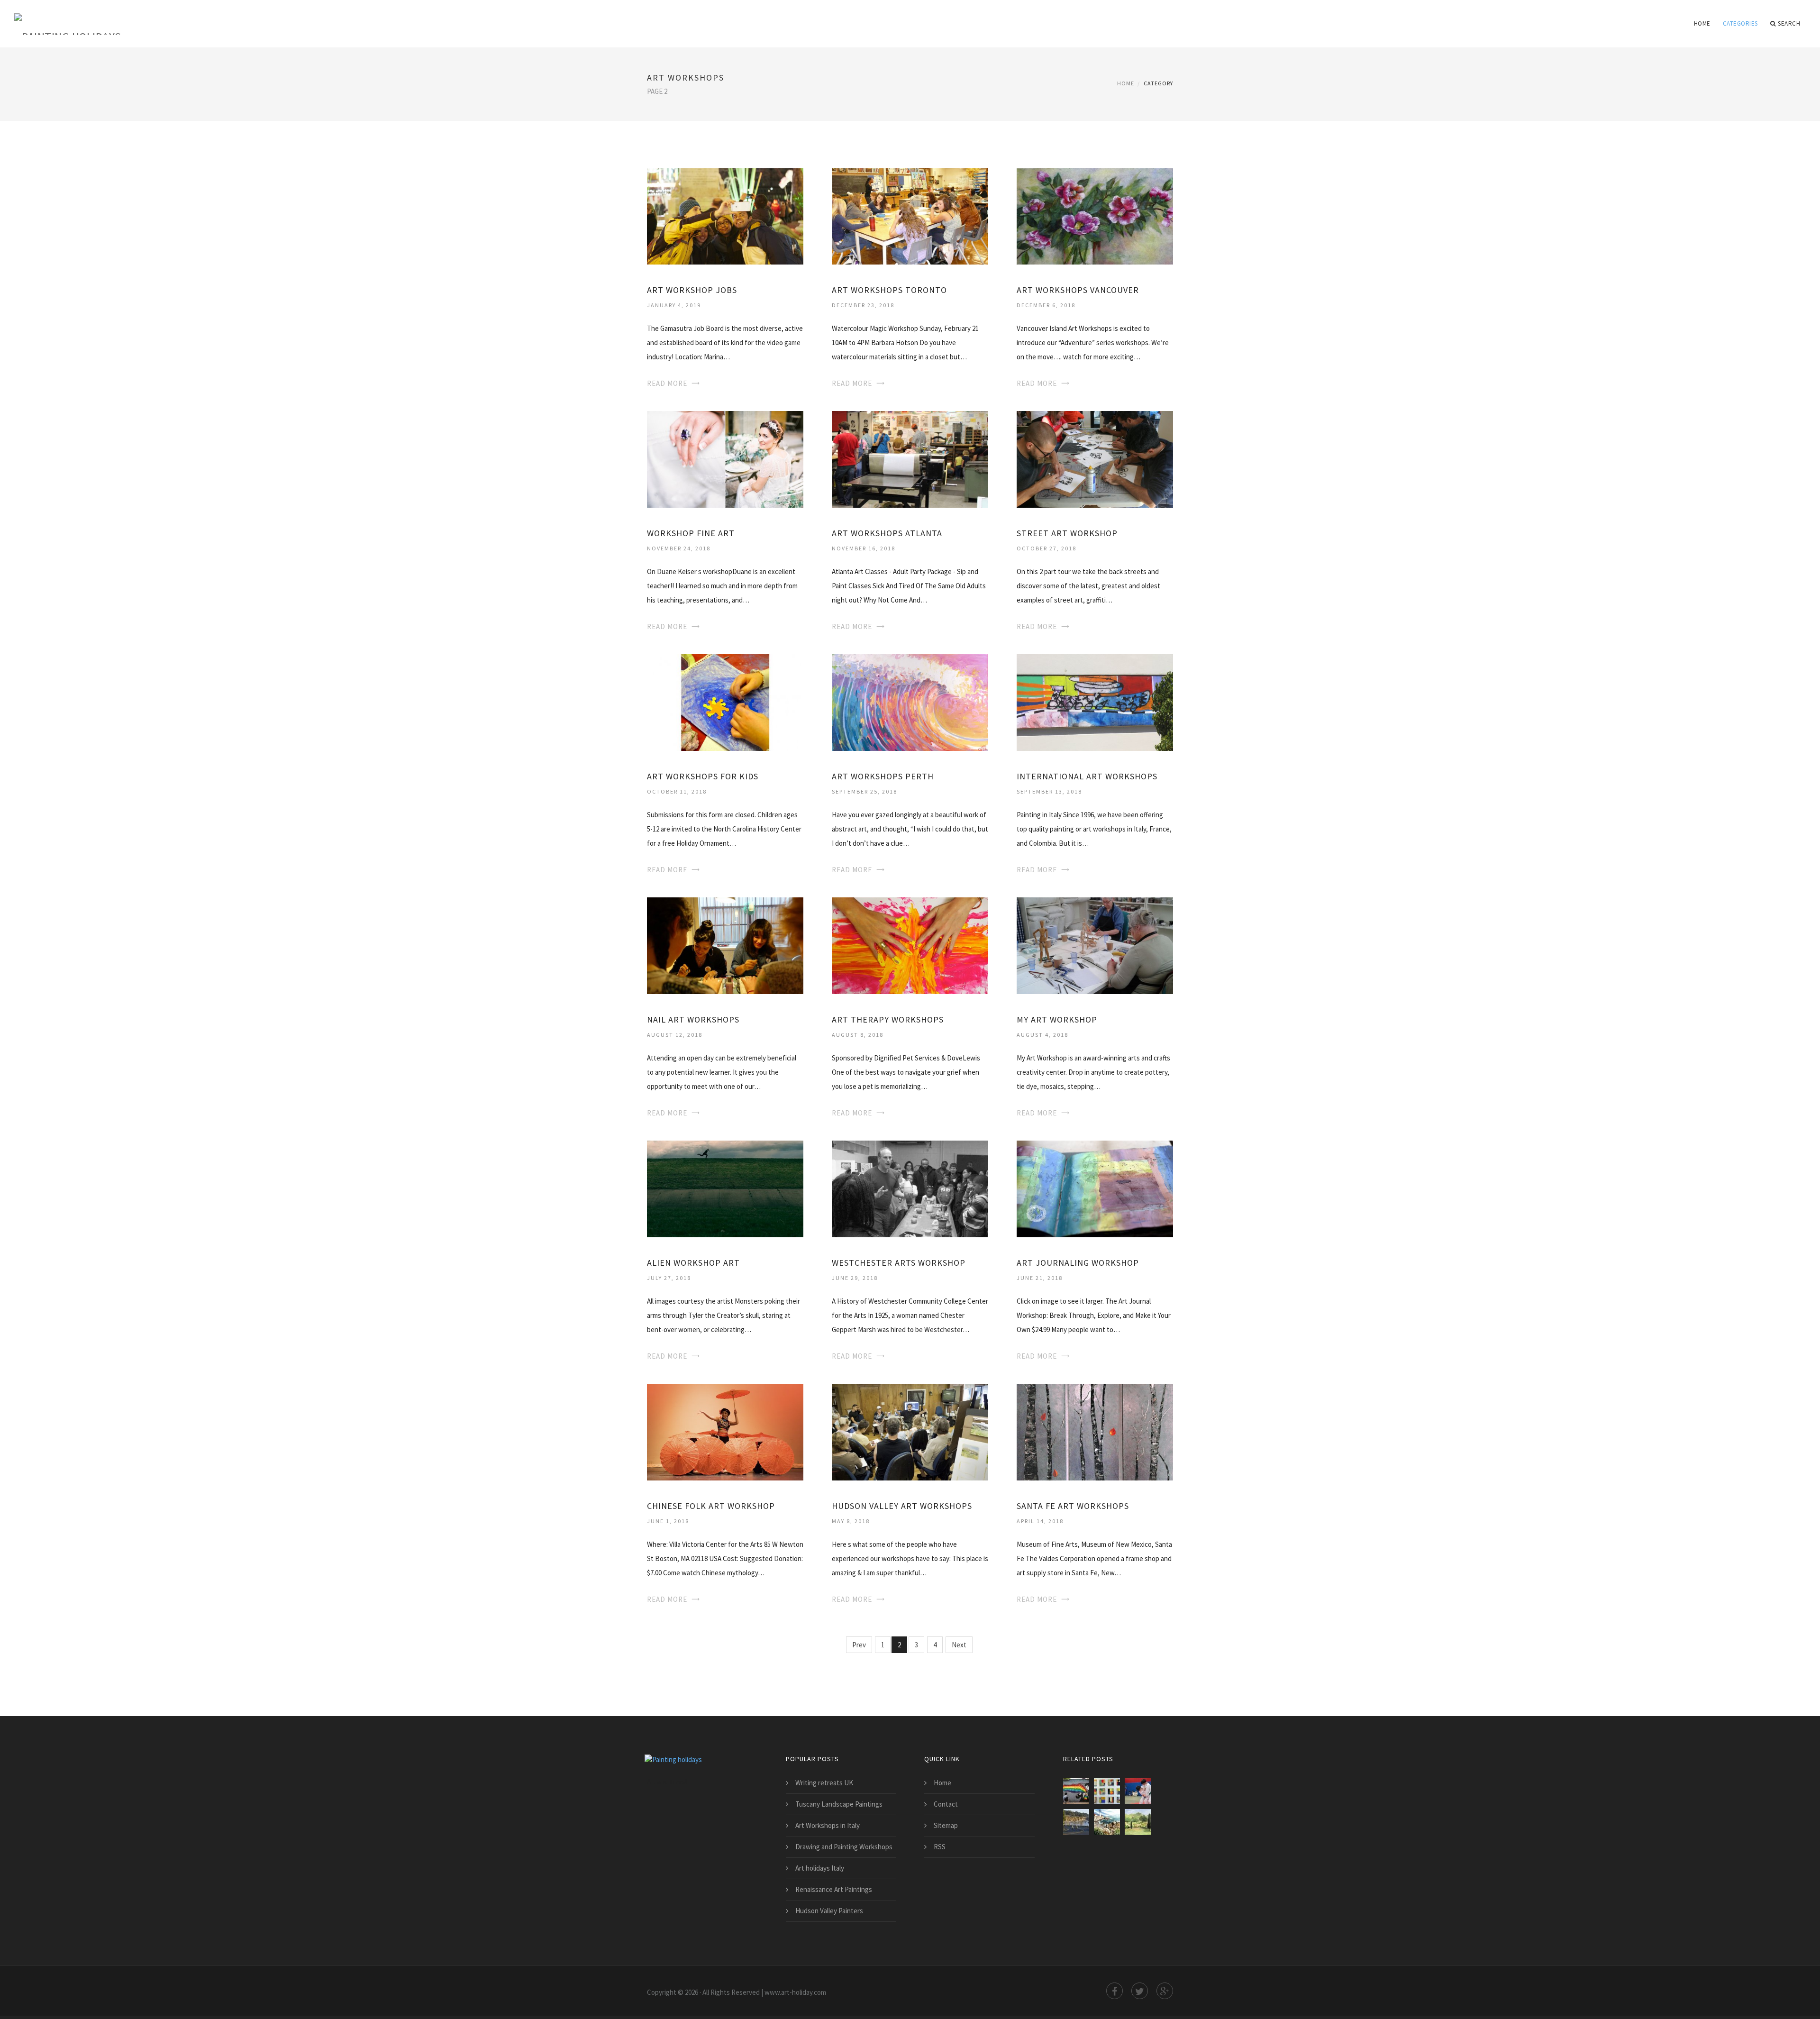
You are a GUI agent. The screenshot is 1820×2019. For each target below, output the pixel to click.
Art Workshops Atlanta (887, 533)
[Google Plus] (1165, 1991)
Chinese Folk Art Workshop (711, 1506)
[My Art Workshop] (1095, 945)
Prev (859, 1645)
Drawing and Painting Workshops (844, 1847)
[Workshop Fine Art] (725, 459)
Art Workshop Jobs (692, 290)
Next (959, 1645)
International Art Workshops (1087, 776)
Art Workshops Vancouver (1078, 290)
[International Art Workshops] (1095, 702)
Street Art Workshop (1067, 533)
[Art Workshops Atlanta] (910, 459)
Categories (1740, 23)
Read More (667, 383)
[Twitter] (1140, 1991)
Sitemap (946, 1825)
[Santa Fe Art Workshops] (1095, 1431)
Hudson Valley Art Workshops (902, 1506)
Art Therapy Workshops (888, 1019)
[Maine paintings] (1107, 1822)
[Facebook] (1115, 1991)
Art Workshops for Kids (703, 776)
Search (1789, 23)
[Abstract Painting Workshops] (1107, 1791)
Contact (946, 1804)
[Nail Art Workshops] (725, 945)
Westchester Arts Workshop (899, 1263)
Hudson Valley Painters (829, 1911)
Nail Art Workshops (693, 1019)
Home (1702, 23)
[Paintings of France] (1138, 1822)
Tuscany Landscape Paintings (839, 1804)
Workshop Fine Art (691, 533)
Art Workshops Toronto (889, 290)
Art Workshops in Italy (828, 1825)
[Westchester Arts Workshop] (910, 1188)
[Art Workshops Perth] (910, 702)
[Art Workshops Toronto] (910, 215)
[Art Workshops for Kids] (725, 702)
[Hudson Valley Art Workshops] (910, 1431)
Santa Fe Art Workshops (1073, 1506)
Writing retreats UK (824, 1783)
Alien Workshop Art (693, 1263)
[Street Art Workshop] (1095, 459)
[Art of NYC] (1076, 1791)
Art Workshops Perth (883, 776)
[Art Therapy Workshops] (910, 945)
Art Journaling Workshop (1078, 1263)
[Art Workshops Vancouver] (1095, 215)
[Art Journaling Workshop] (1095, 1188)
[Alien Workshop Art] (725, 1188)
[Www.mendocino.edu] (1076, 1822)
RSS (940, 1847)
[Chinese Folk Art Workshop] (725, 1431)
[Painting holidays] (68, 18)
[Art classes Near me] (1138, 1791)
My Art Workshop (1057, 1019)
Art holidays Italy (820, 1868)
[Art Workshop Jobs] (725, 215)
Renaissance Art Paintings (834, 1889)
